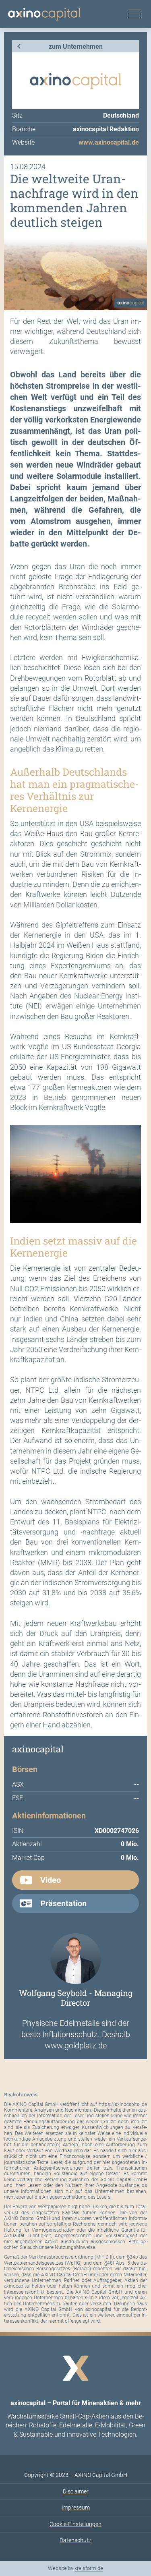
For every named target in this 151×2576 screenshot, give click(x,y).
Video (51, 1880)
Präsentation (63, 1903)
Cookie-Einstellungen (75, 2524)
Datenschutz (75, 2540)
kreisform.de (89, 2568)
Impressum (76, 2508)
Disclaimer (76, 2491)
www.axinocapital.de (109, 142)
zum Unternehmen (76, 47)
